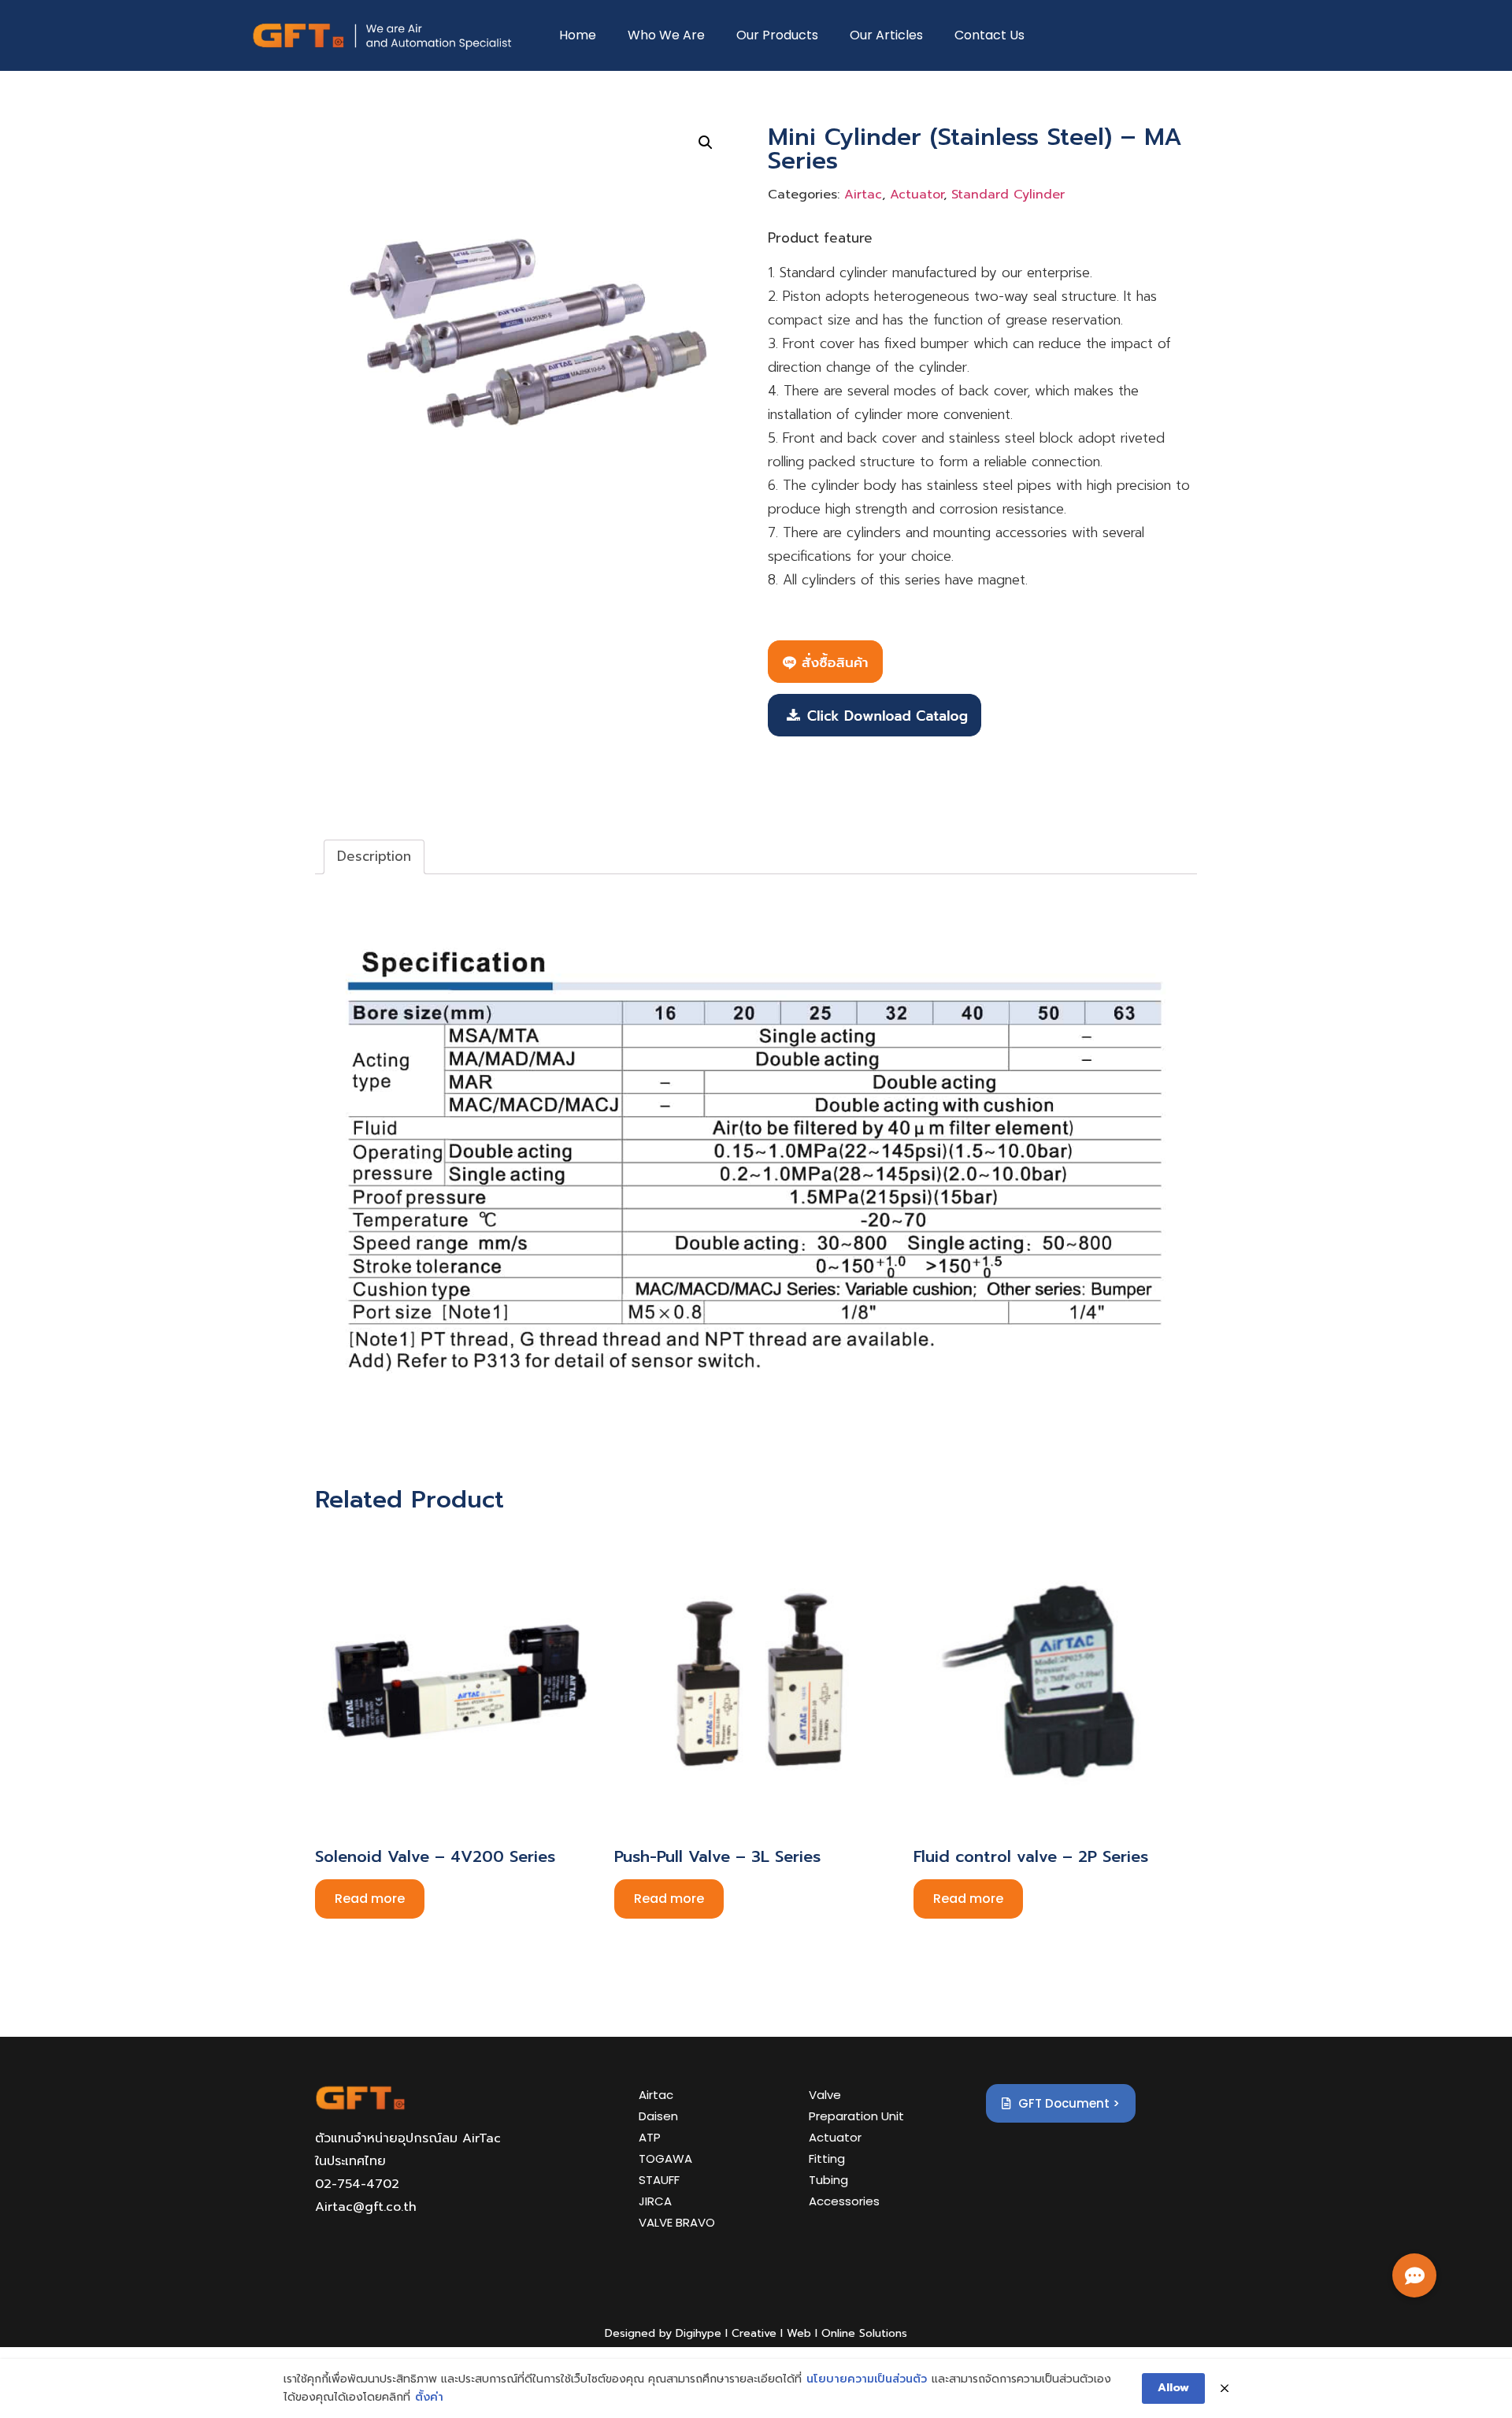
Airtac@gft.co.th (366, 2207)
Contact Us (989, 35)
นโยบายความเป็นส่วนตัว (867, 2379)
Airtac (863, 195)
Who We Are (666, 35)
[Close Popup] (1225, 2389)
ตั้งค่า (429, 2397)
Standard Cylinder (1008, 195)
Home (578, 35)
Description (374, 856)
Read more (370, 1899)
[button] (1414, 2275)
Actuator (917, 195)
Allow (1173, 2388)
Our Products (777, 35)
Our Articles (886, 35)
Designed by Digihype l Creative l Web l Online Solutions (756, 2333)
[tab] (374, 857)
